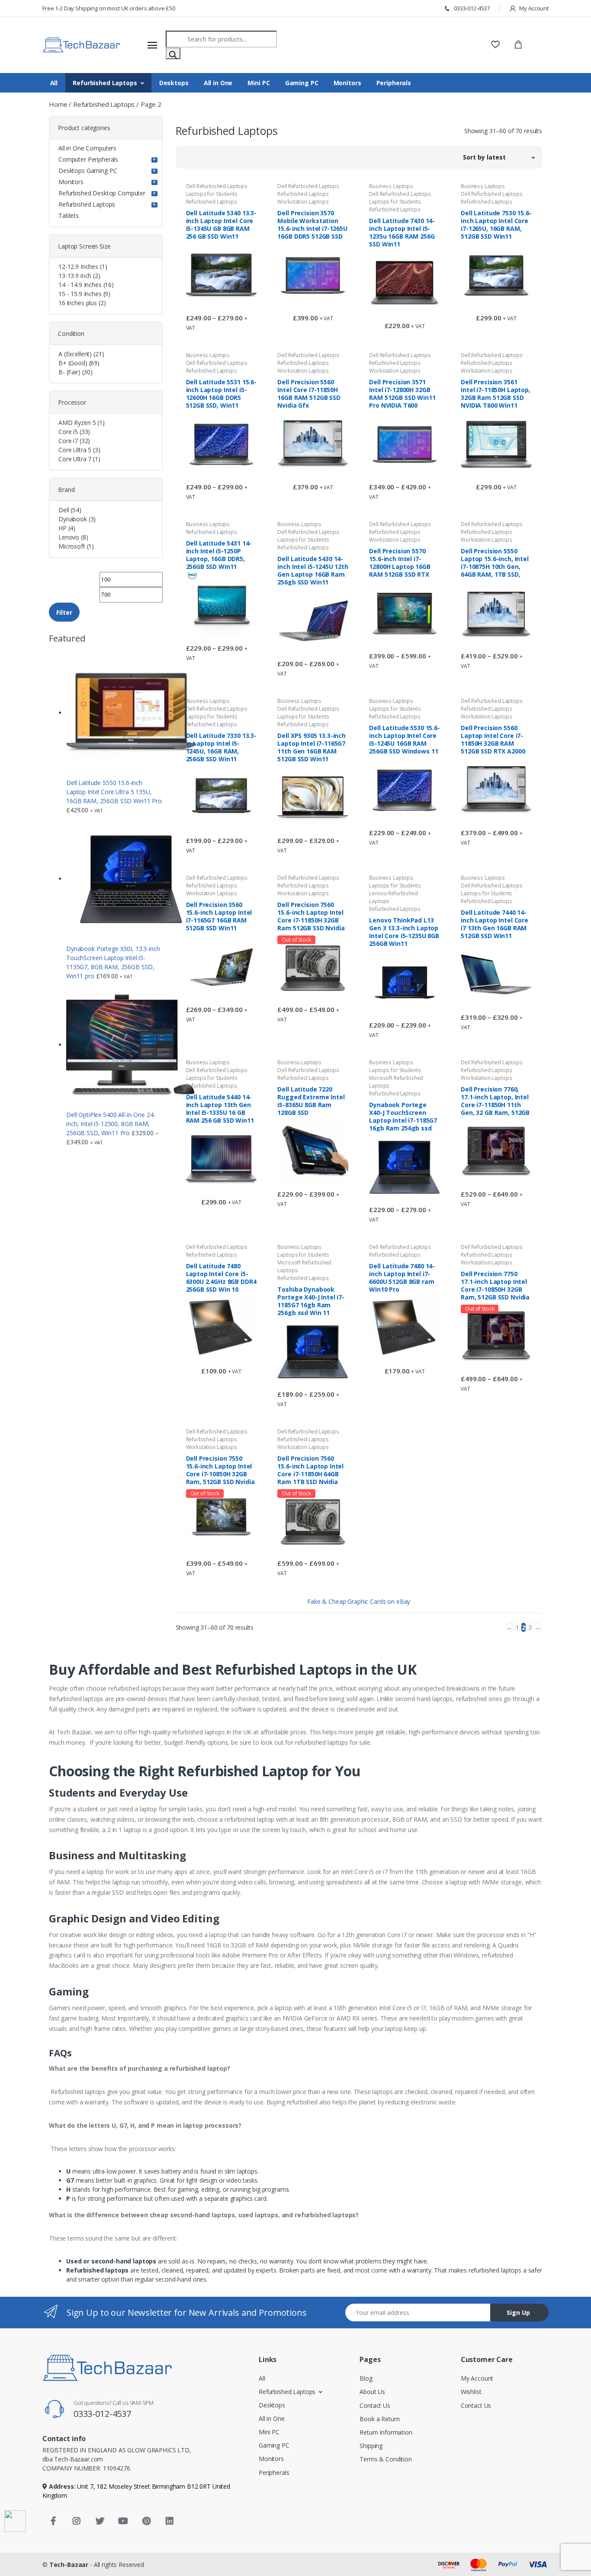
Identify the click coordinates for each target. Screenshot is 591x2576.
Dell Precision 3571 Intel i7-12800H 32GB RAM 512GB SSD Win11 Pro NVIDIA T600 (402, 393)
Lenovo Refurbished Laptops (393, 897)
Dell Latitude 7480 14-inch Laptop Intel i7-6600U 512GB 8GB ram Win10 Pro (402, 1277)
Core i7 (68, 441)
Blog (366, 2378)
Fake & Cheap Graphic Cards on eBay (359, 1601)
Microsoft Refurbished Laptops (396, 1082)
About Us (372, 2392)
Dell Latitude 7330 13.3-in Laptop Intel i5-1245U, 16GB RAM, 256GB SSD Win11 (222, 747)
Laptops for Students (212, 194)
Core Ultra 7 (75, 459)
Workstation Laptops (303, 202)
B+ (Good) (73, 363)
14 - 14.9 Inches (80, 285)
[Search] (173, 53)
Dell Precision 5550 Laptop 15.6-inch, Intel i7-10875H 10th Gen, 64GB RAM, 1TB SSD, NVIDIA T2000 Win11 (495, 562)
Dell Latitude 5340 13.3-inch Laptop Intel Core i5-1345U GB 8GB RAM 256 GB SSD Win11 (222, 224)
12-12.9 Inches (78, 267)
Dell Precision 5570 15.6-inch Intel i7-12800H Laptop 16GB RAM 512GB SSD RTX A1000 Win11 (400, 562)
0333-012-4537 (471, 8)
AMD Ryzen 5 (77, 423)
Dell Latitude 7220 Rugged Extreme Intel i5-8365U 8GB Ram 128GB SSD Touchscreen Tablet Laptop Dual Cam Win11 (311, 1101)
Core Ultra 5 (75, 450)
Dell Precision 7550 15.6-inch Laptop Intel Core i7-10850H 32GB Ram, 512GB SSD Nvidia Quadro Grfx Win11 (220, 1470)
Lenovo (69, 537)
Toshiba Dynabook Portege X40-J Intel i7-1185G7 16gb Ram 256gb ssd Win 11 (311, 1301)
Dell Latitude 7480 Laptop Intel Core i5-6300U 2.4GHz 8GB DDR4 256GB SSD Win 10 (221, 1277)
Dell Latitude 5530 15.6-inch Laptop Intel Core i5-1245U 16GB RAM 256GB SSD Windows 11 (405, 739)
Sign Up (518, 2313)
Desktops (174, 83)
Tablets (69, 215)
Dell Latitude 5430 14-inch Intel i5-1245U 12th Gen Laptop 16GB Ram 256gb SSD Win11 (313, 570)
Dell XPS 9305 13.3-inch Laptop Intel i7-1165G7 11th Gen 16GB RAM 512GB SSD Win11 (312, 747)
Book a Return (379, 2419)
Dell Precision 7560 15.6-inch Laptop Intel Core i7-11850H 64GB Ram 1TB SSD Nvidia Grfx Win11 (310, 1470)
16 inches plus (78, 303)
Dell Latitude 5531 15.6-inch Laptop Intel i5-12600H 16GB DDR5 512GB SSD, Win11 (222, 393)
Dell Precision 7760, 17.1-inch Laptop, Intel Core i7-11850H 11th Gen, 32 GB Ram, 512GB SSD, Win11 (495, 1101)
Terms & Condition (386, 2459)
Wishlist (471, 2392)
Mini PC (259, 83)
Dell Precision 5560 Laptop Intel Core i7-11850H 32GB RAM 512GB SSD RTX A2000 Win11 (493, 739)
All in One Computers (87, 148)
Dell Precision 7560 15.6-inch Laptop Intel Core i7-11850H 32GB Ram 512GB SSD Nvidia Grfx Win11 (311, 916)
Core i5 (68, 432)
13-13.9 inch (75, 276)
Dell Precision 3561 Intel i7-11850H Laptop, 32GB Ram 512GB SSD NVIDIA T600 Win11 (496, 393)
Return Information (386, 2432)
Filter (64, 612)
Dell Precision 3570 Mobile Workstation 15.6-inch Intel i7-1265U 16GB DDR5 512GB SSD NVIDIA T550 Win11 (312, 224)
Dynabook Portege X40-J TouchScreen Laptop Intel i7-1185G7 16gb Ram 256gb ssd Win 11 (403, 1116)
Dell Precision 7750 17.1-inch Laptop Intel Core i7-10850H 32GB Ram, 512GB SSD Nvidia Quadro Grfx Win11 (495, 1285)
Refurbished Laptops (105, 83)
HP (63, 528)
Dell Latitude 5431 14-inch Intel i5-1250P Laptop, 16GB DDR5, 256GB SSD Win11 (219, 555)
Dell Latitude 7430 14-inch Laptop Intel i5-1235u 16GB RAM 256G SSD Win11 (402, 232)
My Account (533, 8)
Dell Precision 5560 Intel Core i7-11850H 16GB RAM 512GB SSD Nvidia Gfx (309, 393)
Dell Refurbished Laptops (217, 186)
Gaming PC (302, 83)
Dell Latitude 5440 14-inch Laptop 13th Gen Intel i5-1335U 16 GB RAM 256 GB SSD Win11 (220, 1108)
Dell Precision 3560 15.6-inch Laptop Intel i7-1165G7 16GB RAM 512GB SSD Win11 (219, 916)
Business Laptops (391, 186)
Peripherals (394, 83)
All (54, 83)
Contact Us (375, 2405)
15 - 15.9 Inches (80, 294)
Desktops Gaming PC (88, 171)
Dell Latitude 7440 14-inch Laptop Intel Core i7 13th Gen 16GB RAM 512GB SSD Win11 (495, 924)
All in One (218, 83)
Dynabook (73, 519)
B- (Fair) (69, 372)
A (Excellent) (75, 354)
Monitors (347, 83)
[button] (499, 157)
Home (58, 104)
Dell (64, 510)
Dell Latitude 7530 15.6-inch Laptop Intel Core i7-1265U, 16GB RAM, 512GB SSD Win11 (496, 224)
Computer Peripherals (88, 159)
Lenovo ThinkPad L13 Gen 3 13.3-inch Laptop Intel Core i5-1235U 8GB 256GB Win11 (404, 932)
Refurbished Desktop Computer (102, 193)
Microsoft (72, 546)
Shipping (371, 2446)
